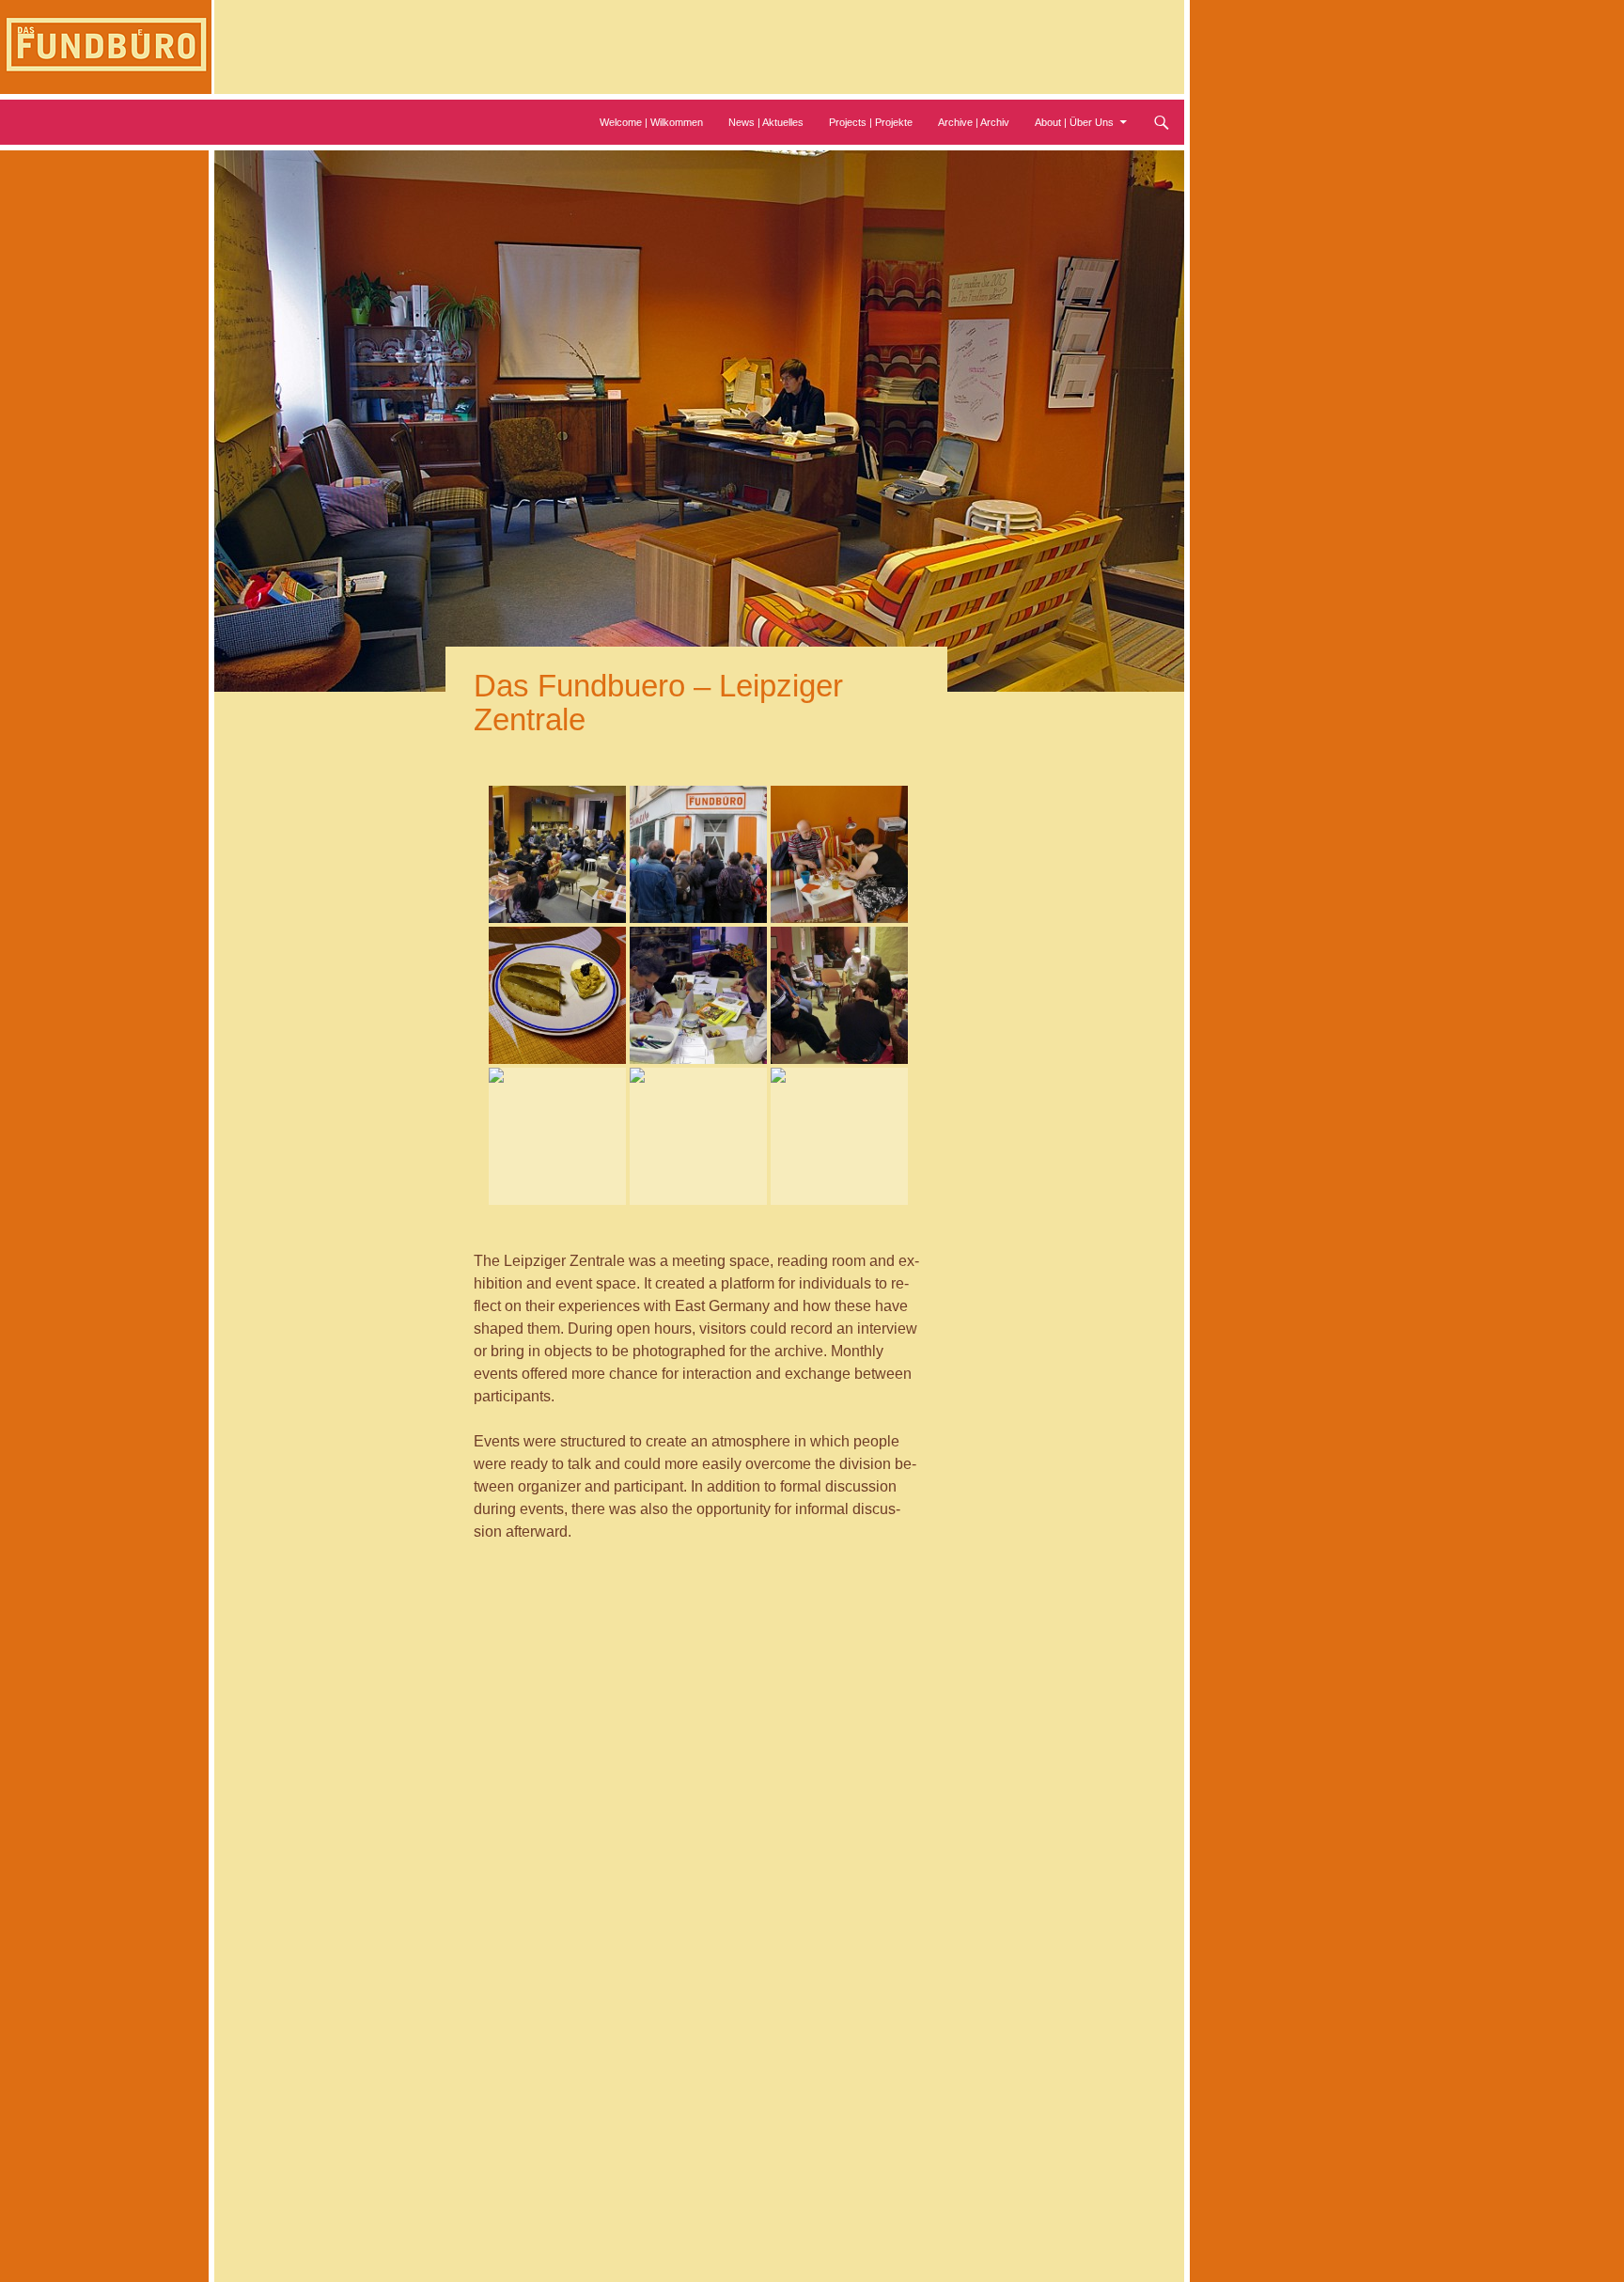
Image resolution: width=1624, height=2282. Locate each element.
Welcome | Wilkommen (651, 122)
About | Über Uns (1074, 122)
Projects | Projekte (871, 122)
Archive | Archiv (974, 122)
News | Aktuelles (766, 122)
